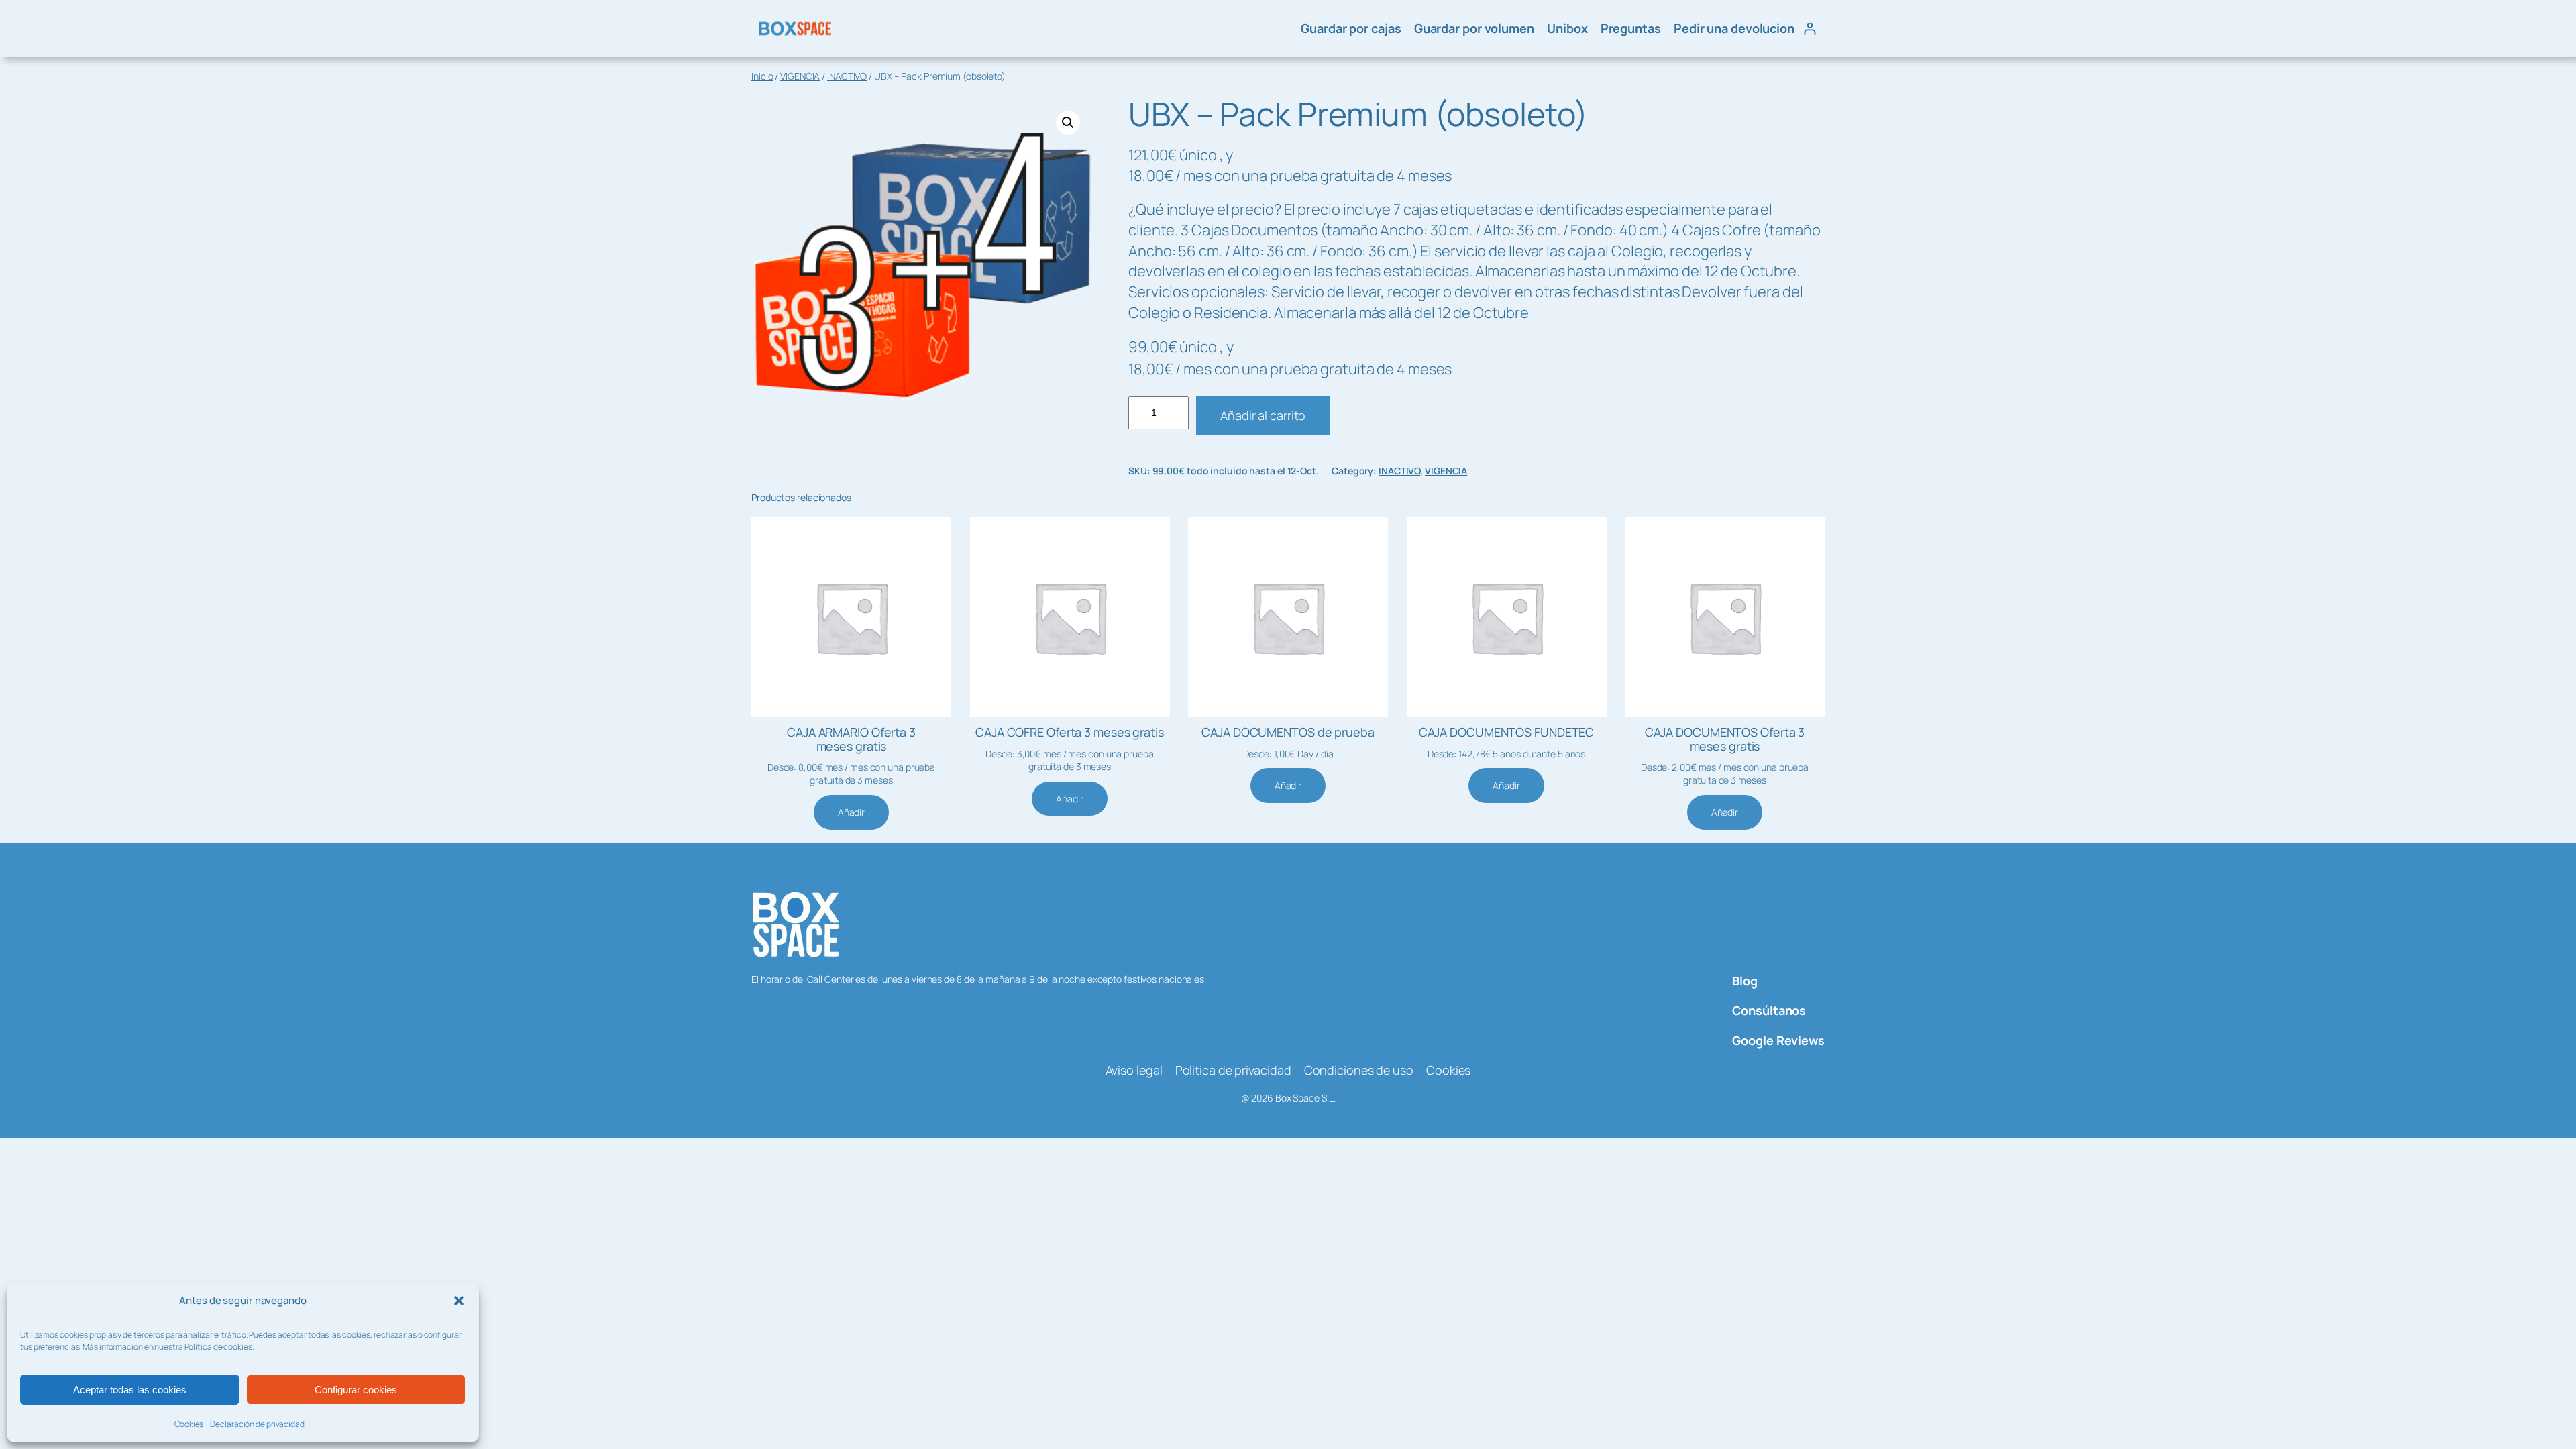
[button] (459, 1301)
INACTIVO (847, 76)
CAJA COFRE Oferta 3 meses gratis (1070, 732)
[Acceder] (1810, 29)
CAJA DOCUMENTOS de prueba (1288, 732)
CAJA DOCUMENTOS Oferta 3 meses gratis (1725, 739)
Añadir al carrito (1263, 415)
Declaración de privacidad (257, 1424)
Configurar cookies (356, 1390)
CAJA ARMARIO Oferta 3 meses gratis (851, 739)
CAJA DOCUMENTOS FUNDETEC (1507, 732)
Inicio (762, 76)
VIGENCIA (800, 76)
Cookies (189, 1424)
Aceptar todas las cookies (130, 1390)
